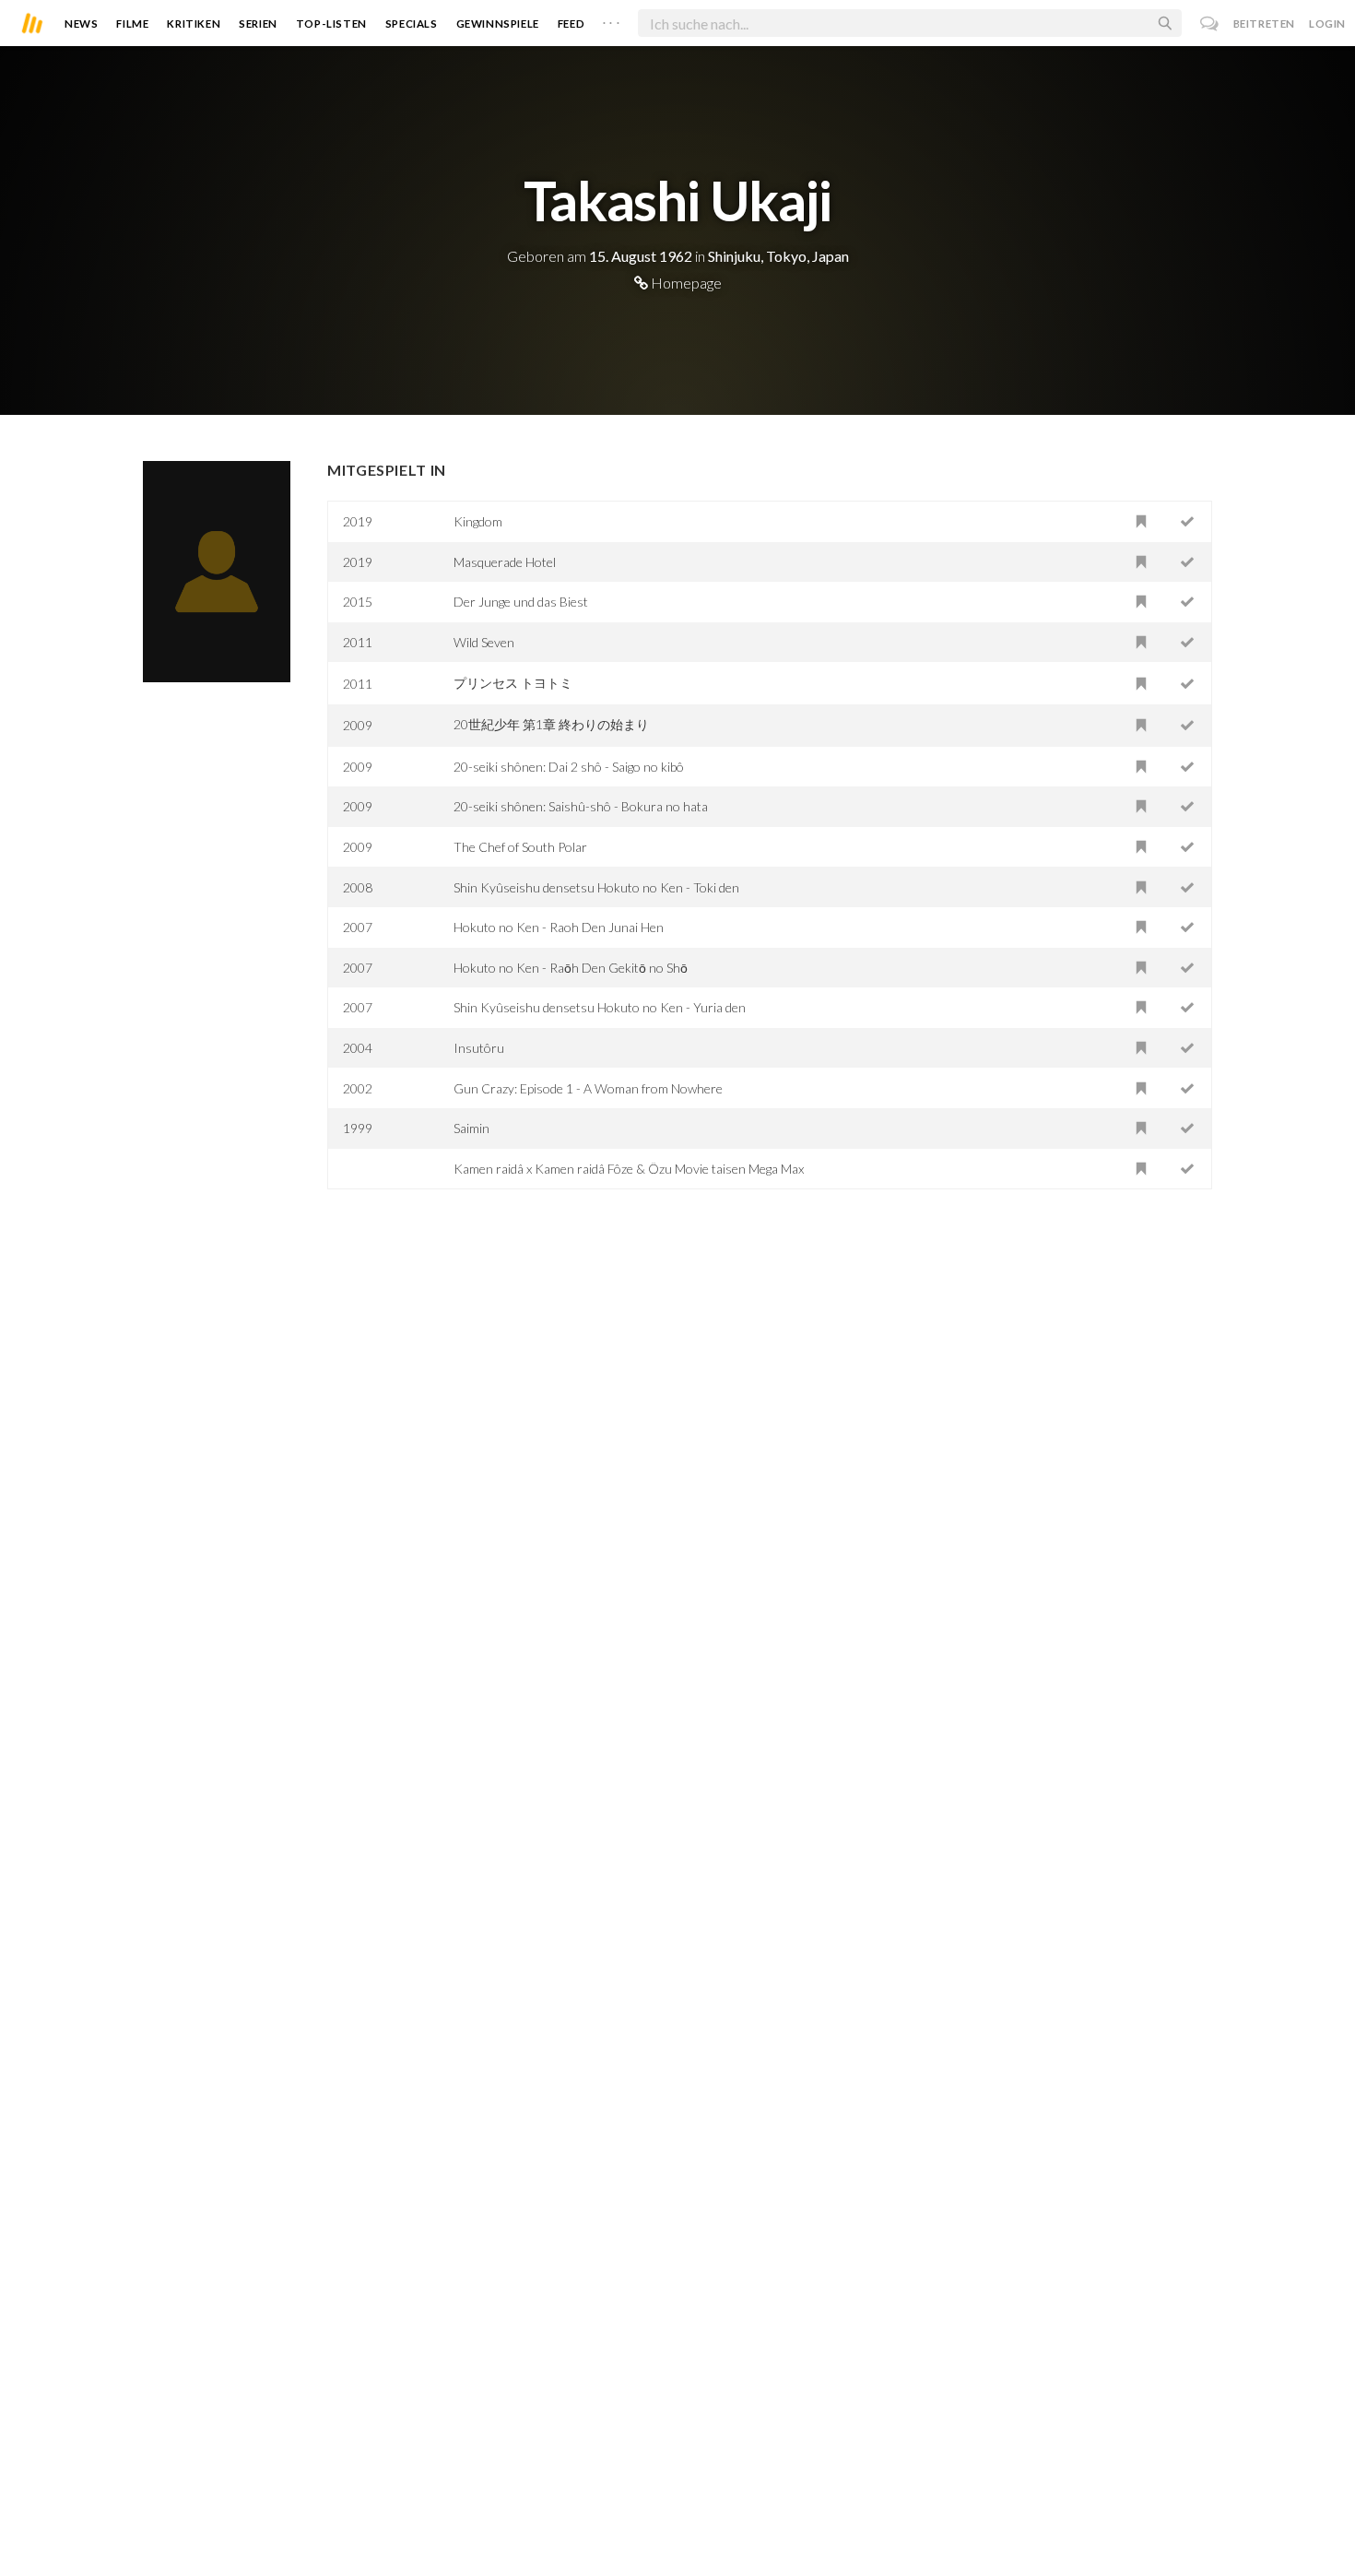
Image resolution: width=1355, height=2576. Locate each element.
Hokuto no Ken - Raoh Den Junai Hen (559, 927)
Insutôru (479, 1048)
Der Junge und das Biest (521, 602)
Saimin (471, 1128)
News (81, 24)
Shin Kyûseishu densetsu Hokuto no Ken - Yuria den (600, 1007)
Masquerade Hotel (505, 562)
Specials (412, 24)
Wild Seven (484, 642)
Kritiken (194, 24)
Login (1327, 24)
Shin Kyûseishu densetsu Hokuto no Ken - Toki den (596, 887)
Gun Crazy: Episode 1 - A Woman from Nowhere (588, 1088)
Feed (571, 24)
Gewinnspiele (498, 24)
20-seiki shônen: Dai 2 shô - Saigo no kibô (569, 767)
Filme (132, 24)
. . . (611, 19)
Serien (258, 24)
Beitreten (1264, 24)
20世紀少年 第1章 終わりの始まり (551, 724)
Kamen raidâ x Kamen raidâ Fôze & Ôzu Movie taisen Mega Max (629, 1169)
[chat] (1210, 24)
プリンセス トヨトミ (513, 683)
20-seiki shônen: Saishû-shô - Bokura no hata (581, 806)
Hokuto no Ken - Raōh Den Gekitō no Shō (571, 968)
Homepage (685, 283)
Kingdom (478, 521)
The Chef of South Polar (520, 847)
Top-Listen (331, 24)
